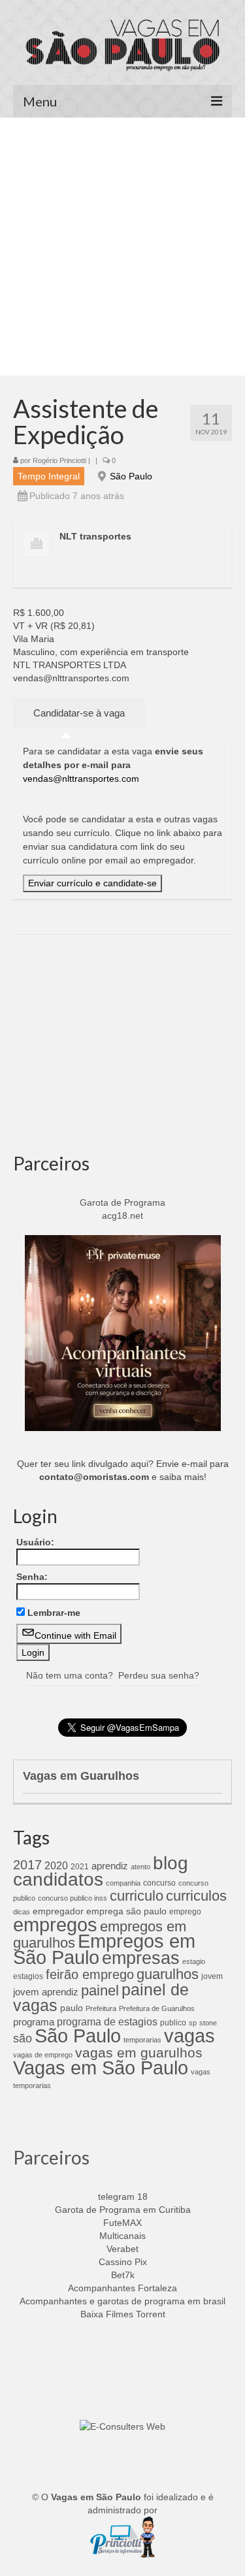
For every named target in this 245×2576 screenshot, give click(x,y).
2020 (56, 1865)
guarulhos (168, 1974)
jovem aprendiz (46, 1992)
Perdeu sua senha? (159, 1675)
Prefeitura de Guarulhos (157, 2008)
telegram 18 (123, 2197)
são (23, 2038)
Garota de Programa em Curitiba (123, 2210)
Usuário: (35, 1542)
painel (100, 1990)
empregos (55, 1925)
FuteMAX (122, 2223)
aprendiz (110, 1866)
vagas (189, 2036)
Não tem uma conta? (70, 1675)
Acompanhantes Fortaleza (122, 2288)
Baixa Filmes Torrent (123, 2314)
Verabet (122, 2249)
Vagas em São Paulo (101, 2068)
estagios (28, 1976)
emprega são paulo (126, 1911)
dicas (22, 1912)
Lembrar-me (54, 1613)
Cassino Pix (123, 2262)
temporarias (142, 2040)
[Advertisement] (122, 247)
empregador (58, 1911)
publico (173, 2023)
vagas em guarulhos (139, 2053)
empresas (141, 1958)
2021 (80, 1867)
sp (193, 2023)
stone (208, 2023)
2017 (27, 1865)
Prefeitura (101, 2008)
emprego (185, 1912)
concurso (159, 1883)
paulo (72, 2008)
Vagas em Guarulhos (81, 1776)
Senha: (32, 1577)
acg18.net (122, 1216)
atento (140, 1867)
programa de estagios (107, 2021)
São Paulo (131, 476)
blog (171, 1863)
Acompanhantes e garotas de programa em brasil (122, 2301)
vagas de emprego (43, 2055)
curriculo (137, 1896)
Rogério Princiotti (59, 460)
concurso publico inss (73, 1898)
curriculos (196, 1896)
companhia (123, 1883)
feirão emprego (90, 1974)
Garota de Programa (122, 1202)
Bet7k (123, 2275)
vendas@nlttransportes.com (81, 779)
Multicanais (122, 2236)
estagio (194, 1961)
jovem (212, 1976)
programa (34, 2022)
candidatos (58, 1879)
